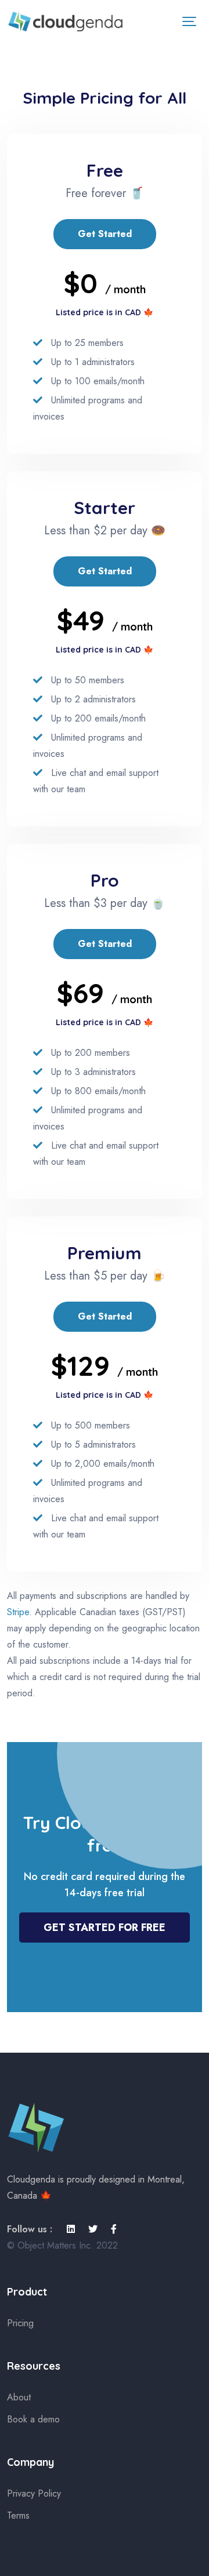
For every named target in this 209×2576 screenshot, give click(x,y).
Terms (18, 2515)
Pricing (20, 2323)
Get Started (105, 234)
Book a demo (33, 2419)
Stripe (18, 1612)
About (19, 2397)
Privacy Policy (34, 2493)
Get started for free (105, 1928)
